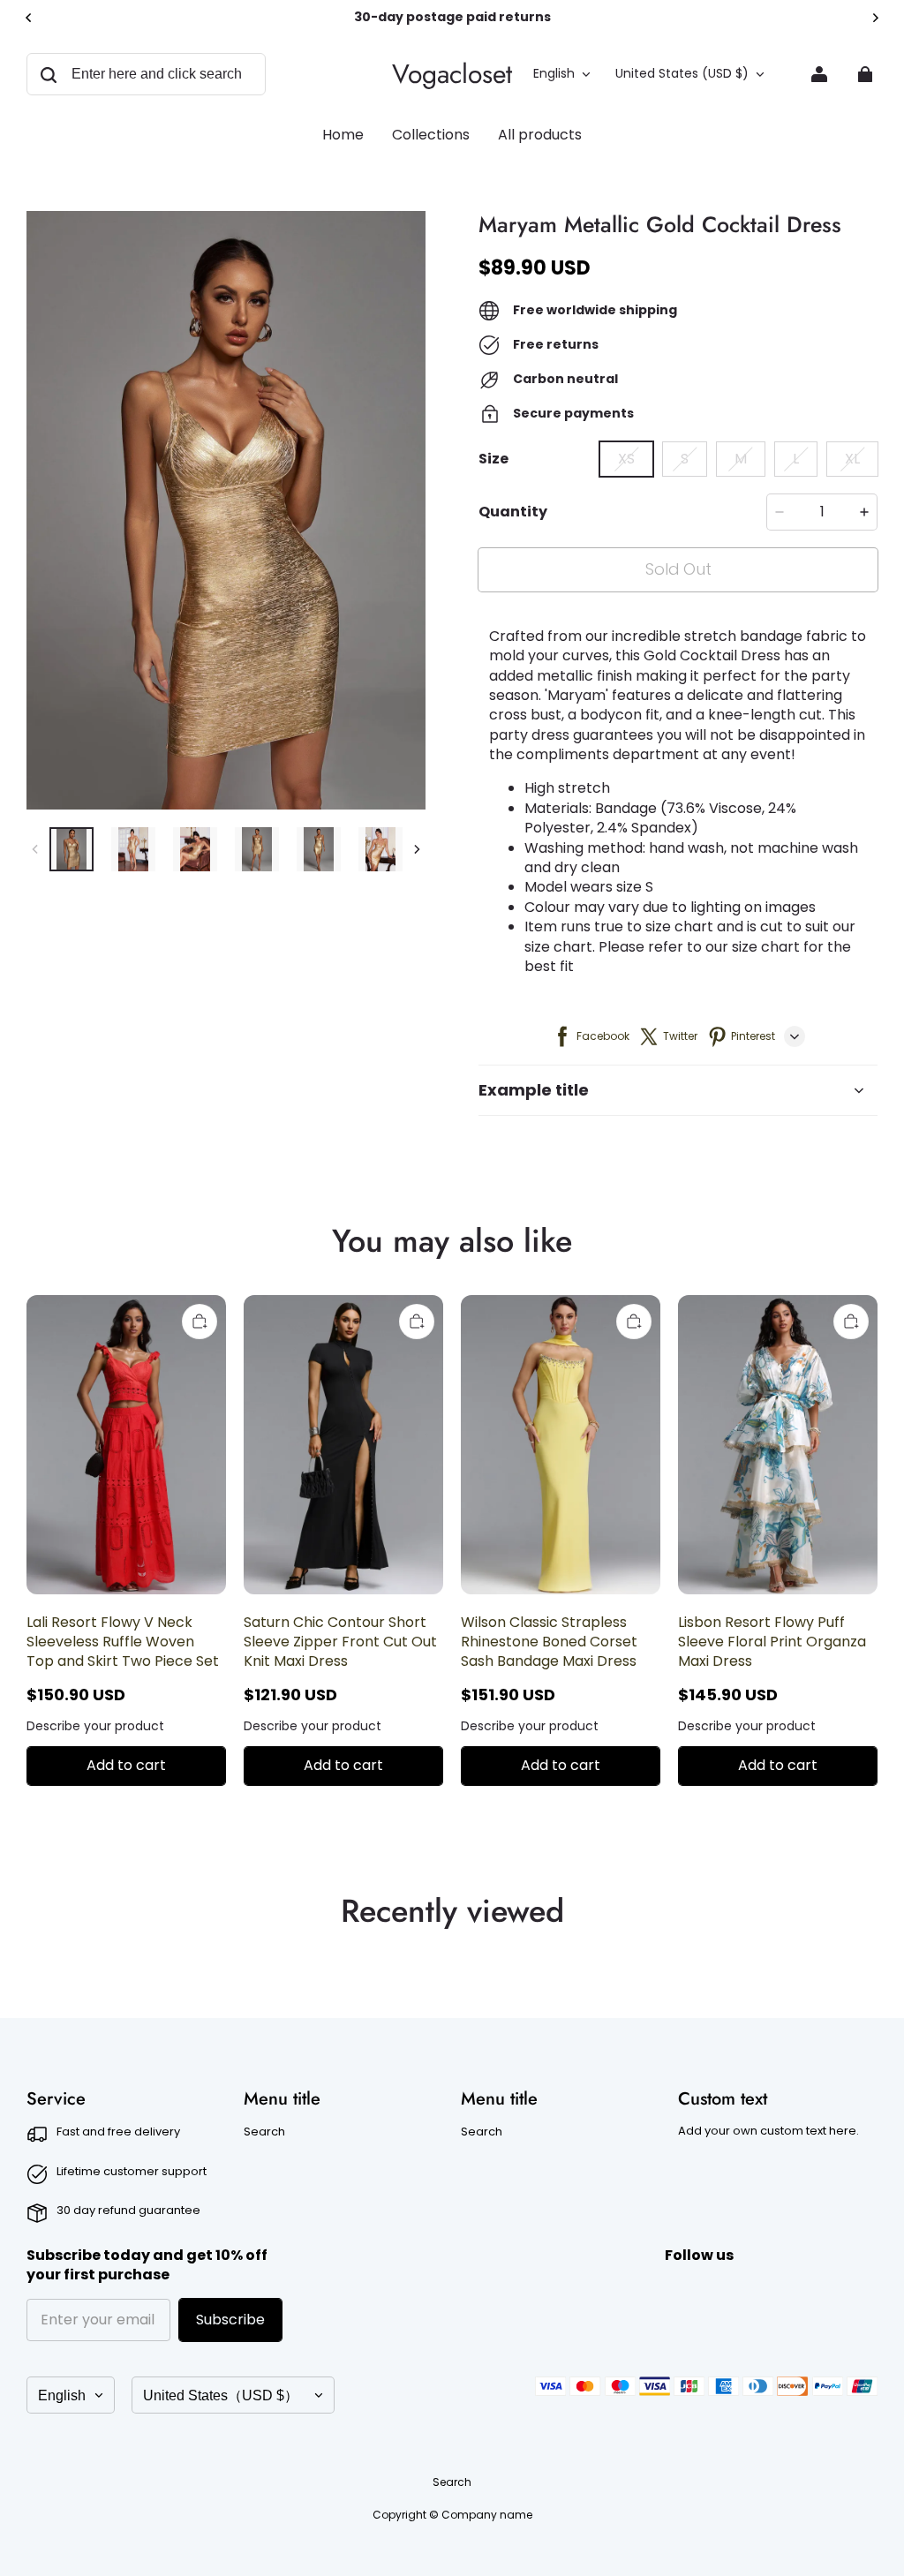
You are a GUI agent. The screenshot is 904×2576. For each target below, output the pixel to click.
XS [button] (626, 459)
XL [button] (852, 459)
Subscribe (230, 2320)
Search (264, 2132)
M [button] (741, 459)
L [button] (796, 459)
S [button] (685, 459)
